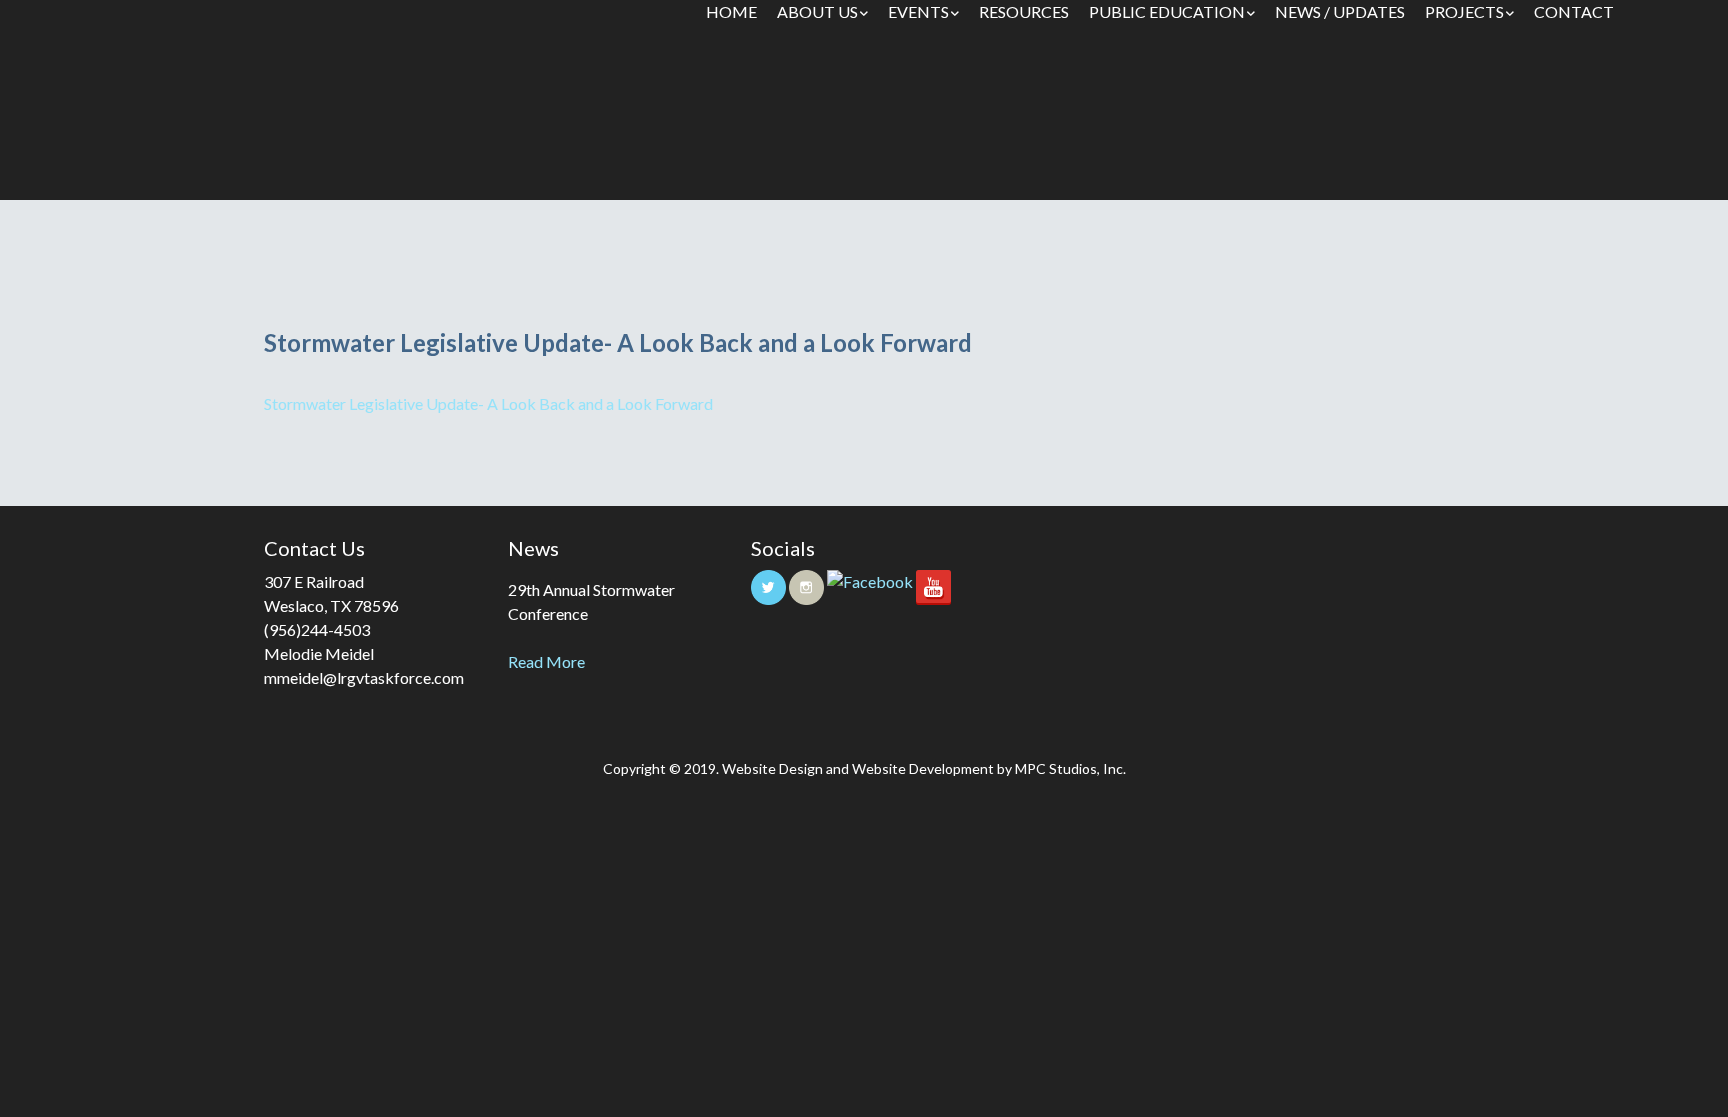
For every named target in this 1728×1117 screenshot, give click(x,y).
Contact (1574, 11)
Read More (546, 661)
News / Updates (1340, 11)
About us (817, 11)
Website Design (772, 768)
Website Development (923, 768)
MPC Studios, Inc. (1070, 768)
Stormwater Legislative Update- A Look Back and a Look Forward (488, 403)
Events (918, 11)
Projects (1464, 11)
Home (731, 11)
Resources (1024, 11)
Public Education (1167, 11)
